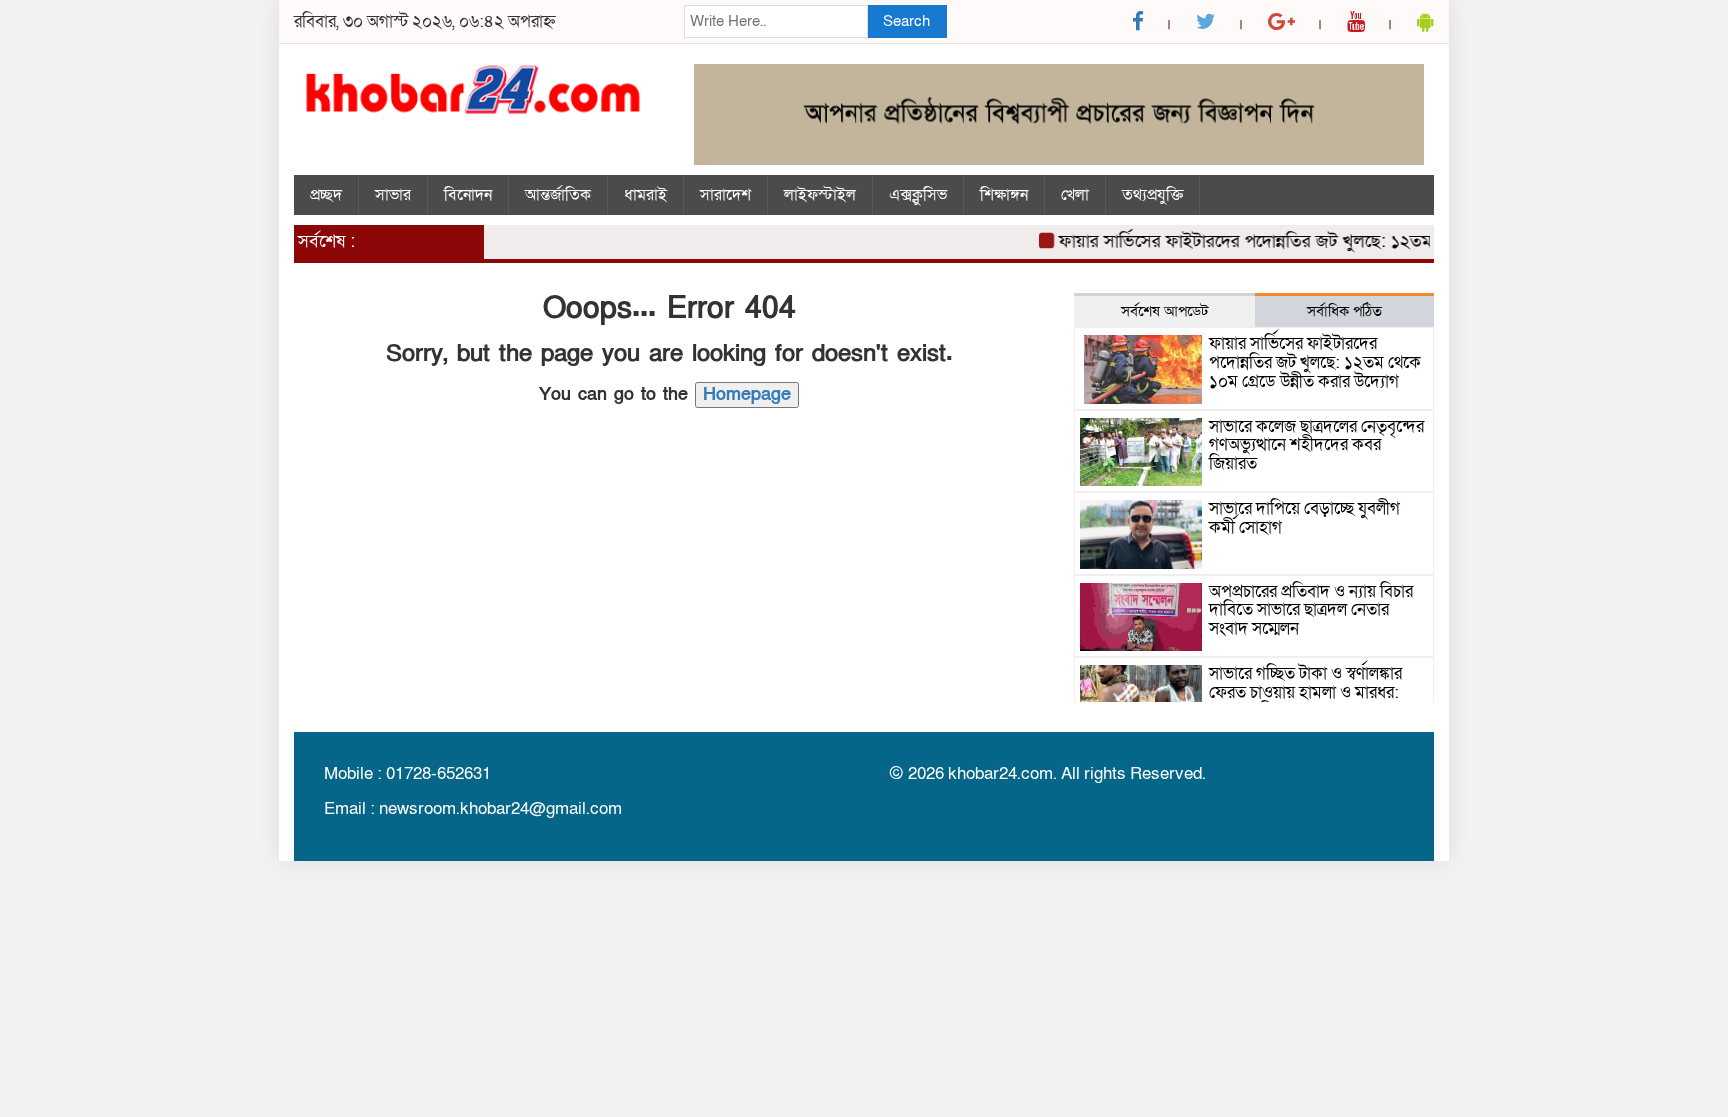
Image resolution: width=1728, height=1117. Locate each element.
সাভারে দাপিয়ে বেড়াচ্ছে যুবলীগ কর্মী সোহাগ (1304, 518)
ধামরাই (645, 195)
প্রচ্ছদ (326, 195)
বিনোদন (468, 195)
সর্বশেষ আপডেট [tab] (1164, 311)
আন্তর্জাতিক (558, 195)
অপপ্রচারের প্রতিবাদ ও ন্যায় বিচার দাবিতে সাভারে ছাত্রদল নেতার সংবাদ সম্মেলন (1311, 610)
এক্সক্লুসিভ (918, 195)
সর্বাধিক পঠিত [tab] (1344, 311)
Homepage (747, 394)
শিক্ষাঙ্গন (1004, 195)
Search (906, 21)
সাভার (393, 195)
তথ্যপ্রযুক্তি (1152, 195)
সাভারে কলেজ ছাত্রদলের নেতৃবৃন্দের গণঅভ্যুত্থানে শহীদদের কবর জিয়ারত (1316, 445)
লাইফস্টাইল (820, 195)
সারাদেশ (725, 195)
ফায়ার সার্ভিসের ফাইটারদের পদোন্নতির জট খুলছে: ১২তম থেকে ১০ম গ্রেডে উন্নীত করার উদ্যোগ (1354, 241)
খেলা (1075, 195)
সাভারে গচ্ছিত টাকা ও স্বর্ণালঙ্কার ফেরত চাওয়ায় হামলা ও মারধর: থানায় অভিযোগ (1305, 692)
